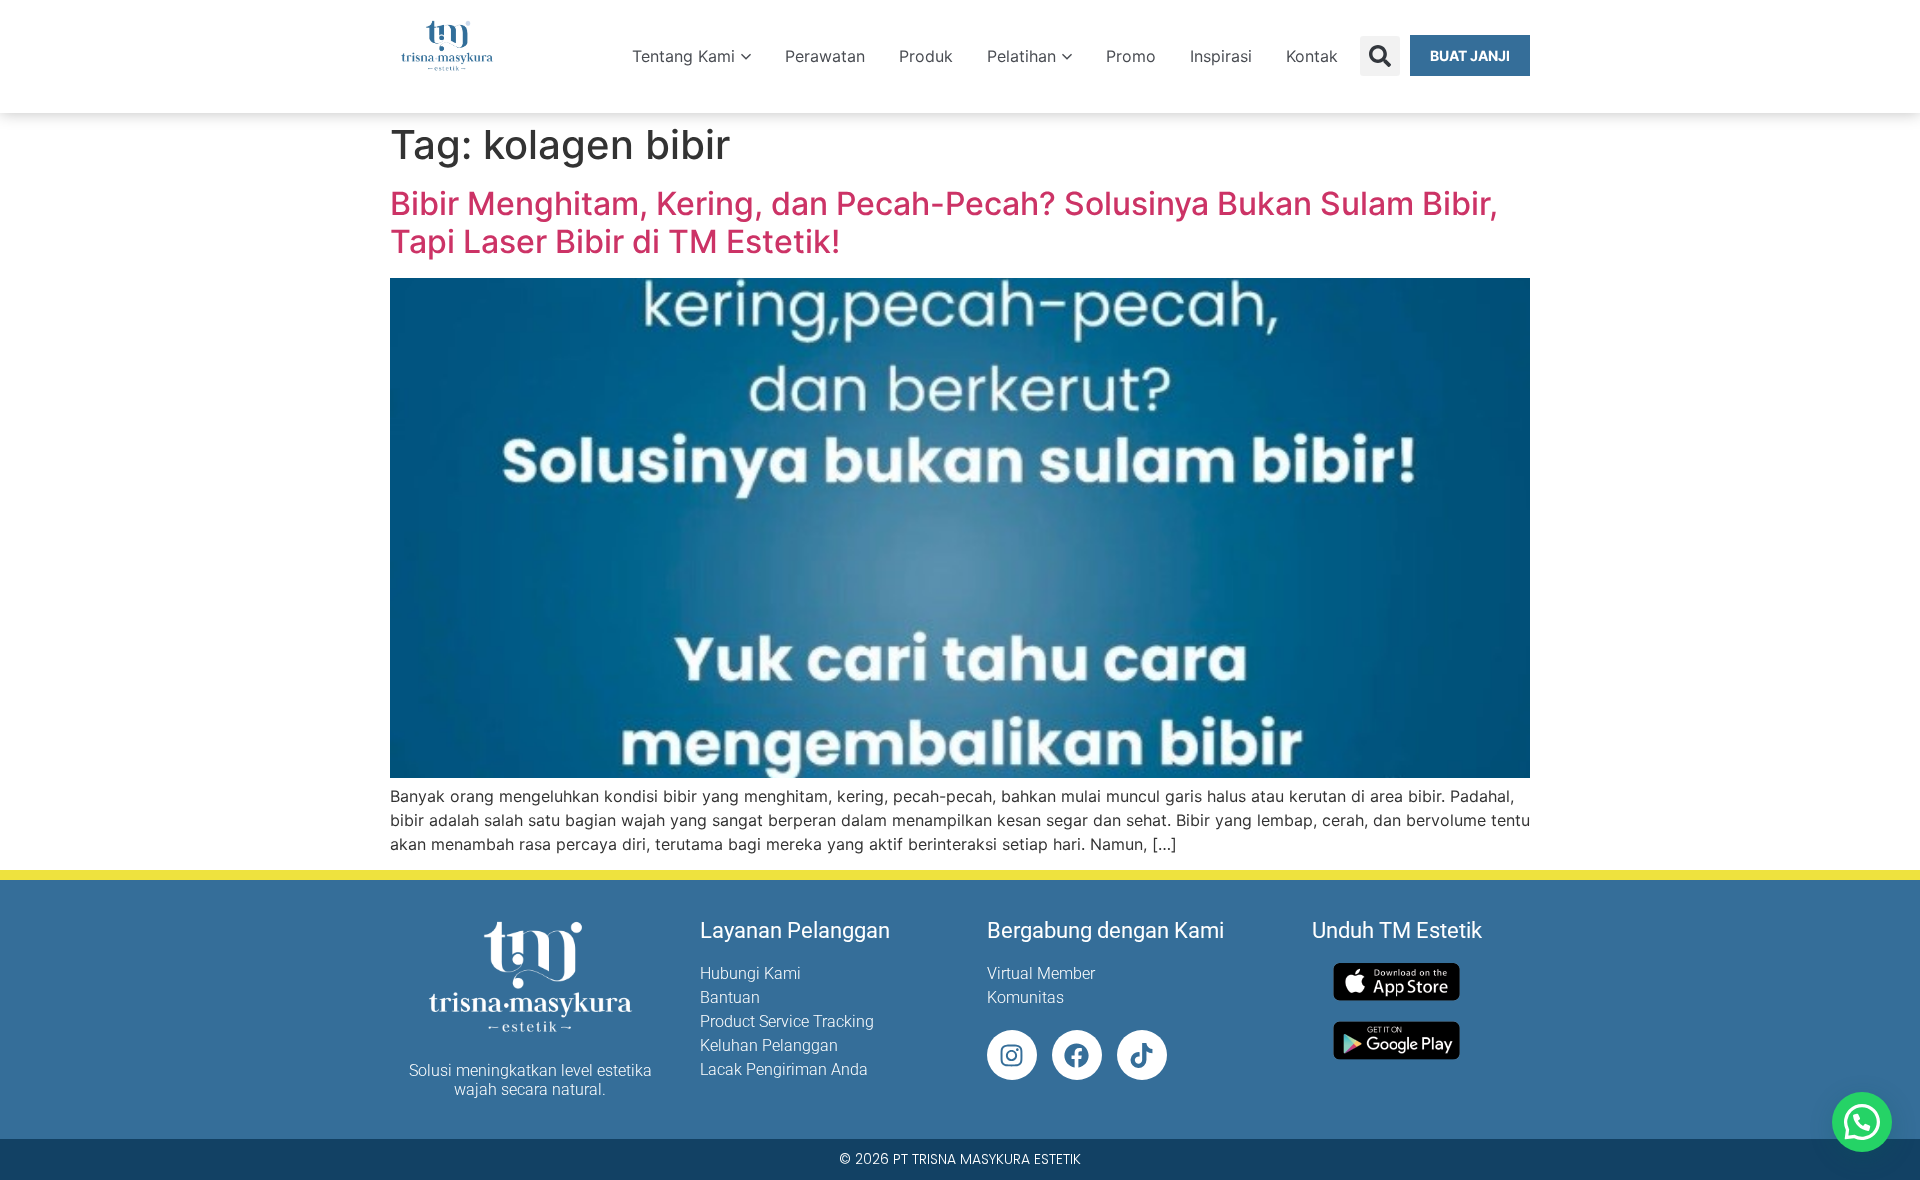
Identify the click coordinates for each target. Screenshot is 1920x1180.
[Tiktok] (1142, 1055)
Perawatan (825, 56)
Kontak (1312, 56)
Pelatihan (1021, 56)
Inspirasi (1221, 56)
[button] (1380, 56)
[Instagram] (1012, 1055)
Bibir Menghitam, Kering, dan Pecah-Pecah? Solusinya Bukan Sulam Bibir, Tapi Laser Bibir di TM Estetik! (944, 222)
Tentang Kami (683, 56)
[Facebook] (1077, 1055)
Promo (1131, 56)
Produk (926, 56)
